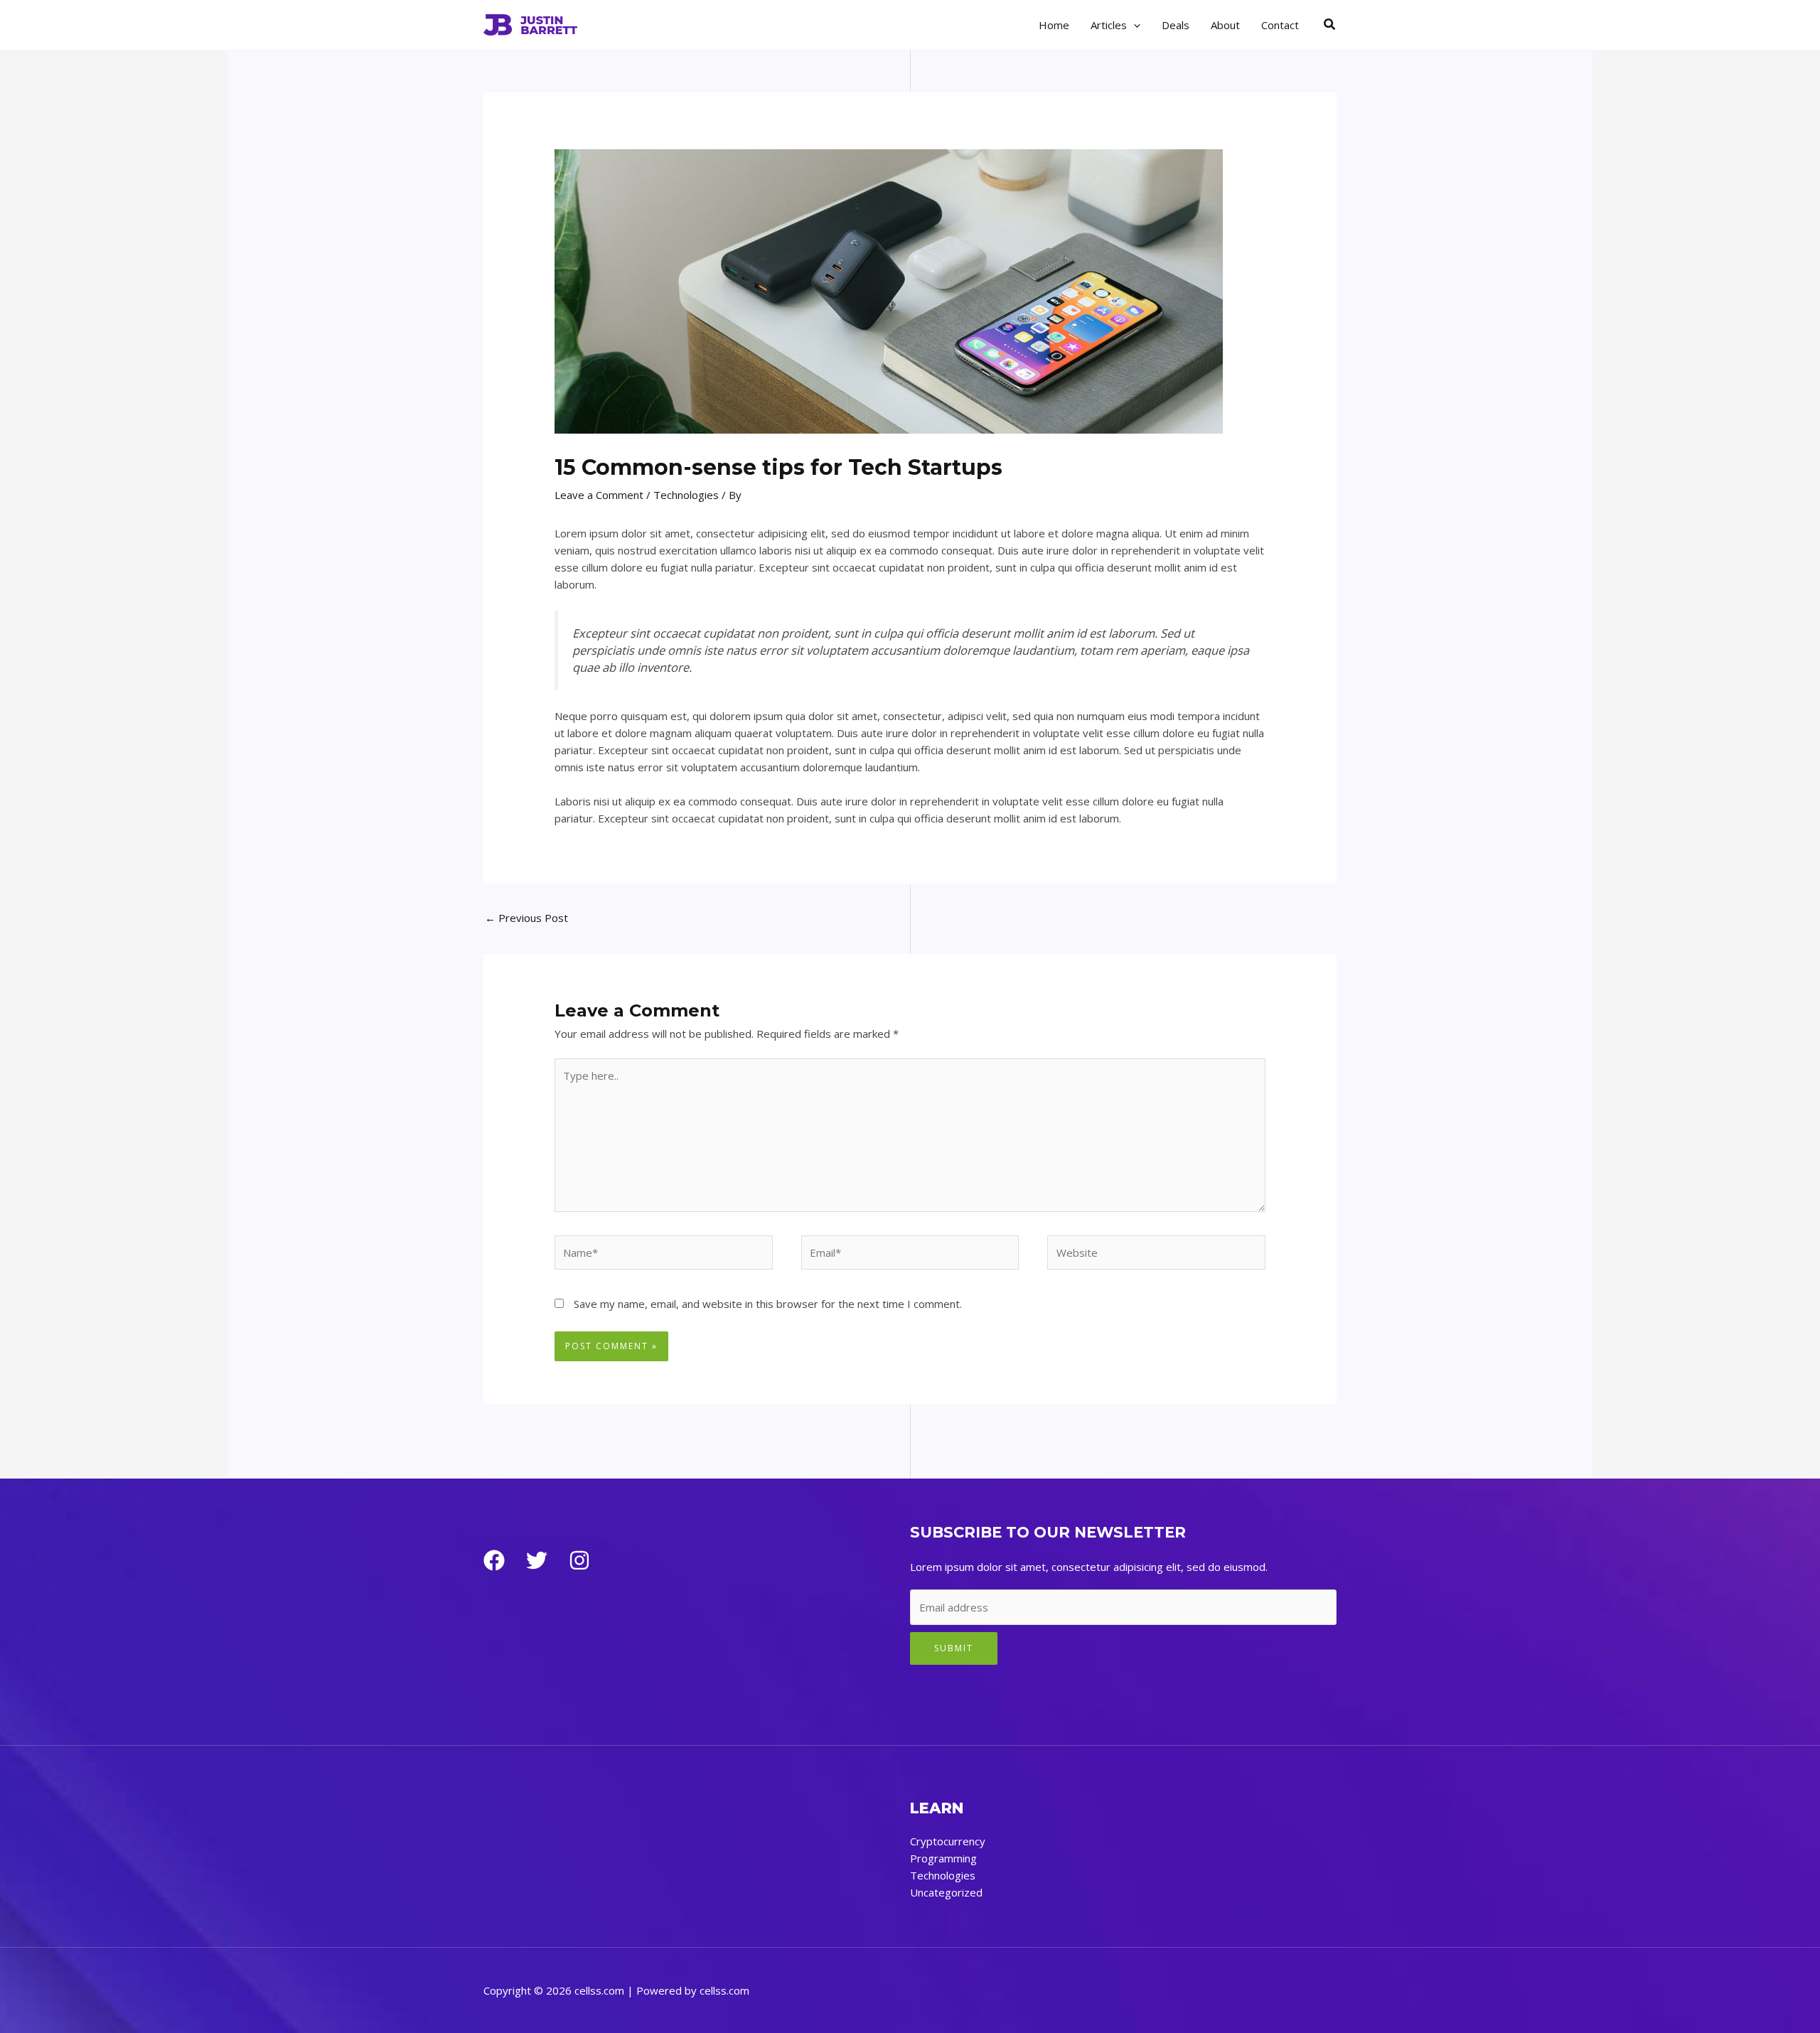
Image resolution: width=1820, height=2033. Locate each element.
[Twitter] (537, 1560)
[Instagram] (579, 1560)
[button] (1134, 25)
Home (1054, 25)
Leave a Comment (599, 495)
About (1225, 25)
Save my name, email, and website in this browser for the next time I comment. (768, 1304)
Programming (943, 1858)
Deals (1176, 25)
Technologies (686, 495)
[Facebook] (494, 1560)
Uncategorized (946, 1892)
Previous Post (526, 918)
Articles (1109, 25)
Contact (1280, 25)
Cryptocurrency (948, 1841)
